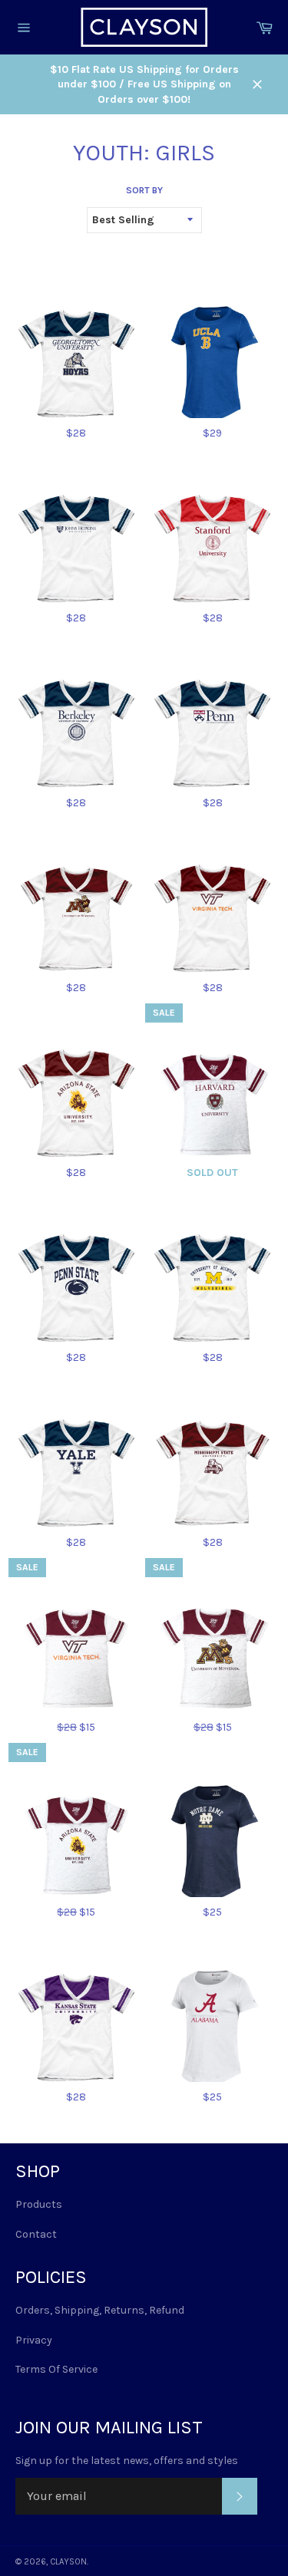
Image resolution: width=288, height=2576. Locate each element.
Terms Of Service (56, 2369)
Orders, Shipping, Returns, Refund (100, 2310)
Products (39, 2204)
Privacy (34, 2340)
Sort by (144, 190)
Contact (36, 2234)
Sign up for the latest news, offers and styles (127, 2461)
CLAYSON (68, 2562)
